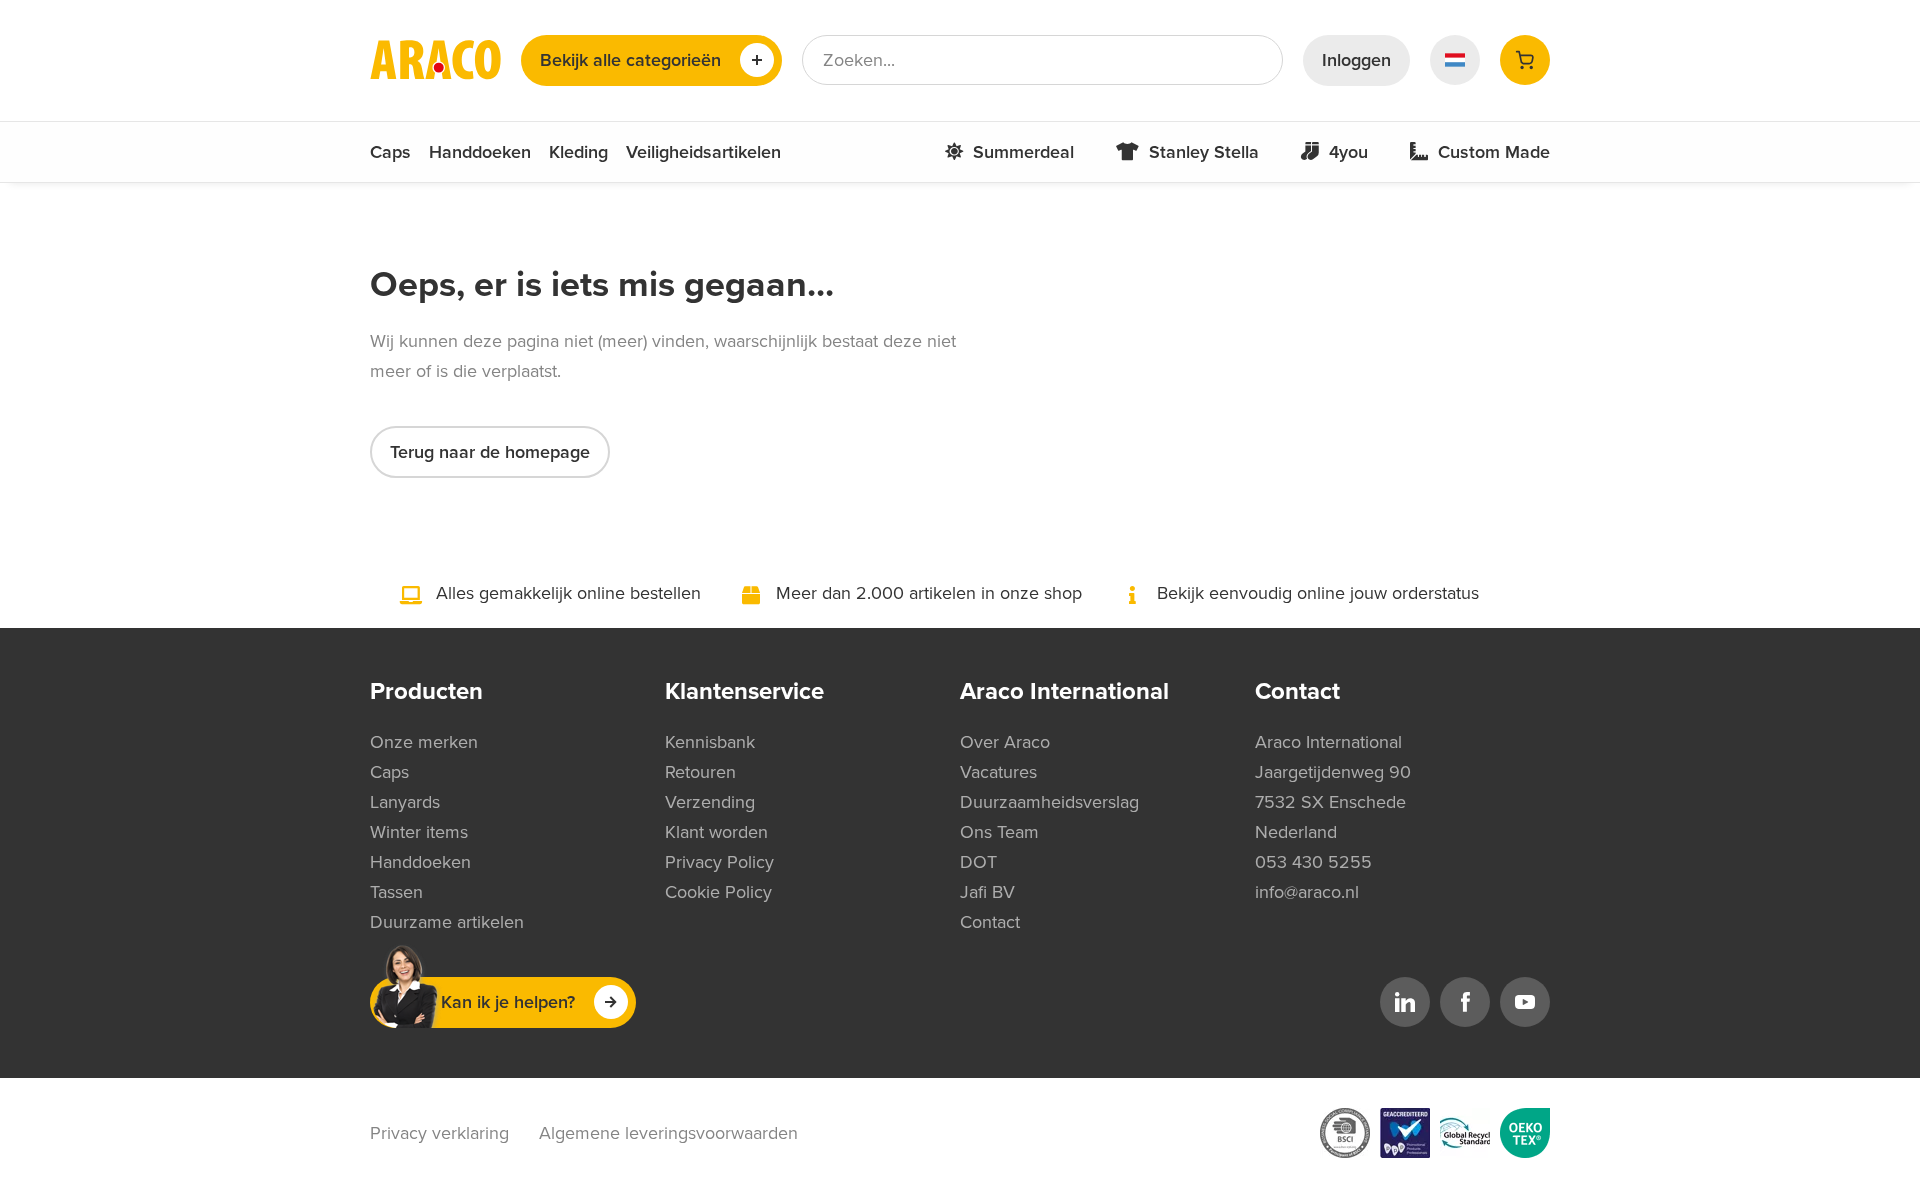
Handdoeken (480, 152)
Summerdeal (1023, 152)
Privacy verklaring (439, 1133)
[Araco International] (435, 60)
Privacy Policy (719, 862)
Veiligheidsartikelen (703, 152)
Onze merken (424, 742)
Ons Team (999, 832)
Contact (990, 922)
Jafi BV (987, 892)
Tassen (396, 892)
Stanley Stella (1204, 152)
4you (1348, 152)
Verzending (710, 802)
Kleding (578, 152)
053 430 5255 (1313, 862)
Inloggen (1356, 60)
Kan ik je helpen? (508, 1002)
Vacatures (998, 772)
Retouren (700, 772)
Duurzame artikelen (447, 922)
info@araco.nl (1307, 892)
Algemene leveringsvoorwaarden (668, 1133)
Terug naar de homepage (490, 452)
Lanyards (405, 802)
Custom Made (1494, 152)
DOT (978, 862)
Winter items (419, 832)
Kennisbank (710, 742)
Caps (390, 152)
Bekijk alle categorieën (630, 60)
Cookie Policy (718, 892)
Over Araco (1005, 742)
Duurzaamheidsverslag (1049, 802)
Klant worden (716, 832)
